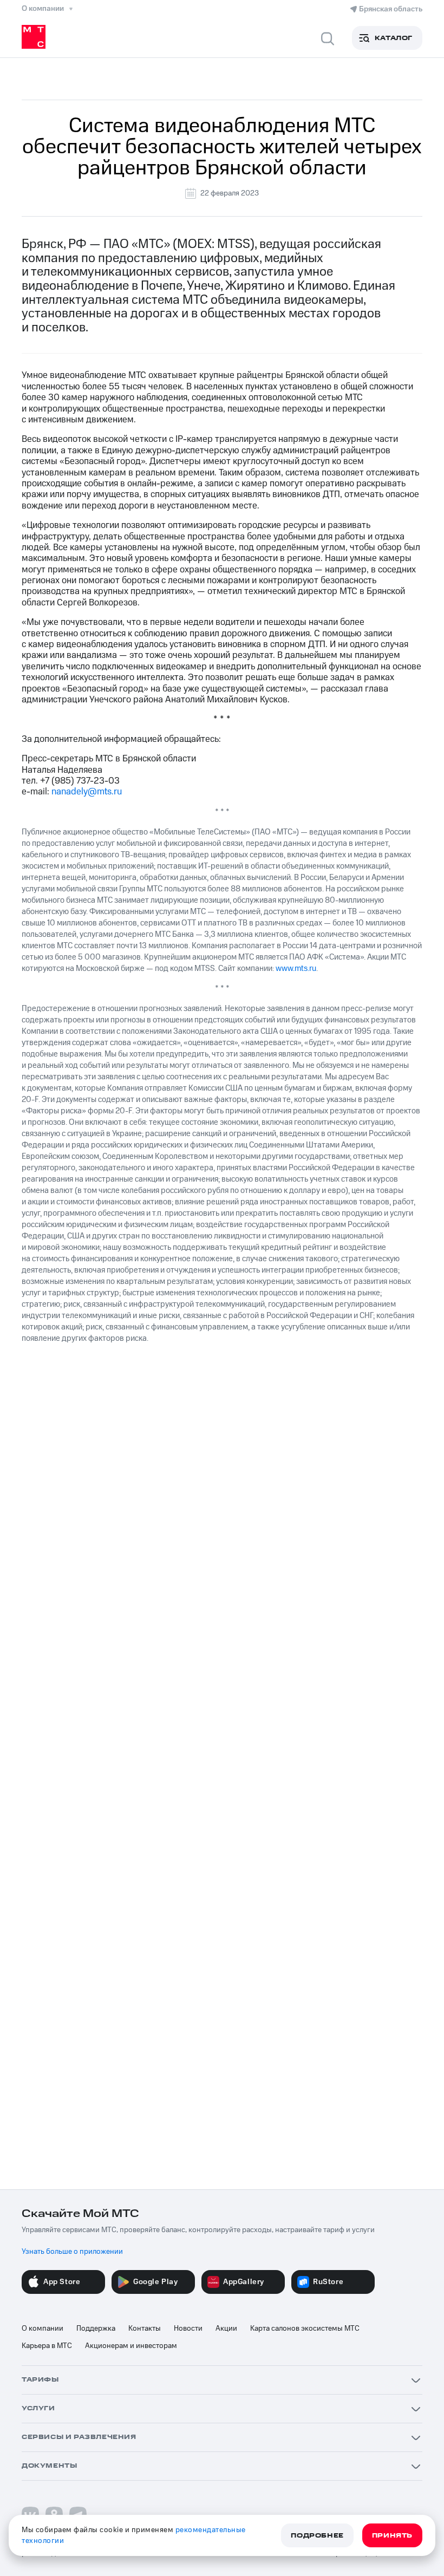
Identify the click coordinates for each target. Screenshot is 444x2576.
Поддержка (96, 2329)
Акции (226, 2329)
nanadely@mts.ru (87, 792)
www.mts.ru (296, 969)
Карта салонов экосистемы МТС (305, 2329)
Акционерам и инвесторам (131, 2346)
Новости (188, 2329)
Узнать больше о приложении (72, 2252)
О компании (43, 2329)
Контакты (145, 2329)
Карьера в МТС (47, 2346)
